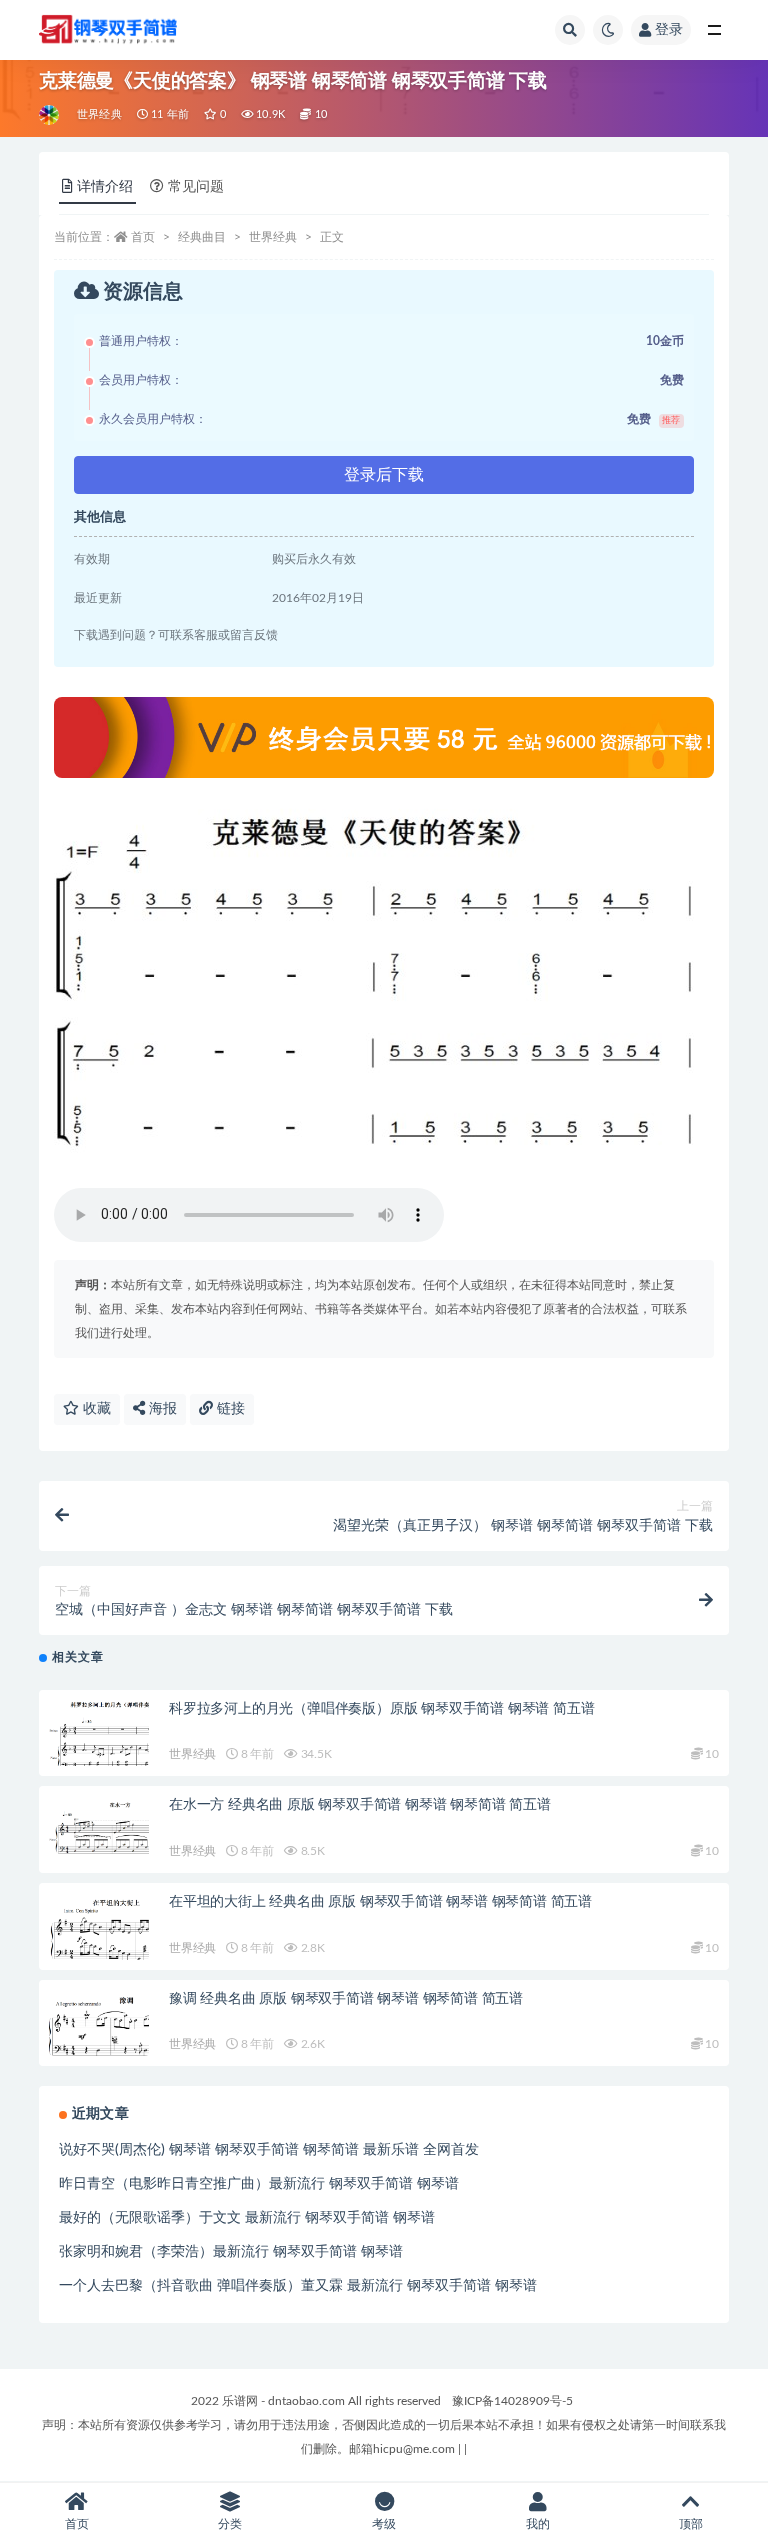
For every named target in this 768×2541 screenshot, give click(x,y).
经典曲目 (202, 237)
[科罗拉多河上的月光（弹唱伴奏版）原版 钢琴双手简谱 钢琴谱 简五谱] (99, 1737)
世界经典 (99, 114)
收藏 (95, 1409)
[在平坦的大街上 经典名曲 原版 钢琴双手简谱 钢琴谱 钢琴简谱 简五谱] (99, 1930)
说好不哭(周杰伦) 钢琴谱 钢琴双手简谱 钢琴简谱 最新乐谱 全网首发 (269, 2150)
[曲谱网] (50, 115)
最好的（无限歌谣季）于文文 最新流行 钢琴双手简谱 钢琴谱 (247, 2218)
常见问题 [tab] (196, 187)
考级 (384, 2524)
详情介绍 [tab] (105, 187)
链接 (229, 1409)
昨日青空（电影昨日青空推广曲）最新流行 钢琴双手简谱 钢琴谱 (259, 2184)
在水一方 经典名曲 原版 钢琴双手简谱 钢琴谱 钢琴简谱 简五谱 (360, 1805)
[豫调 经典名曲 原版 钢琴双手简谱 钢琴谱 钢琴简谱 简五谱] (99, 2024)
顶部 (691, 2524)
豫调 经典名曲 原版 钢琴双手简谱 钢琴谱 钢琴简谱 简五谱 (346, 1999)
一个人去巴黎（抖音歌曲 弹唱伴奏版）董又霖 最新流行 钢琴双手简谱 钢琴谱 (298, 2286)
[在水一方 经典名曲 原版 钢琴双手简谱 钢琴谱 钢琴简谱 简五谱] (99, 1826)
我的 (538, 2524)
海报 (161, 1409)
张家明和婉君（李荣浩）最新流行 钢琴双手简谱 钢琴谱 (231, 2252)
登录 (669, 30)
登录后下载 (384, 475)
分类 (230, 2524)
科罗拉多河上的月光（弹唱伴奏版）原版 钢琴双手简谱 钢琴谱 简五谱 (381, 1709)
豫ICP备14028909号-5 (512, 2401)
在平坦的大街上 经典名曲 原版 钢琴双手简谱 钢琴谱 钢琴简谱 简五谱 (380, 1902)
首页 (143, 237)
